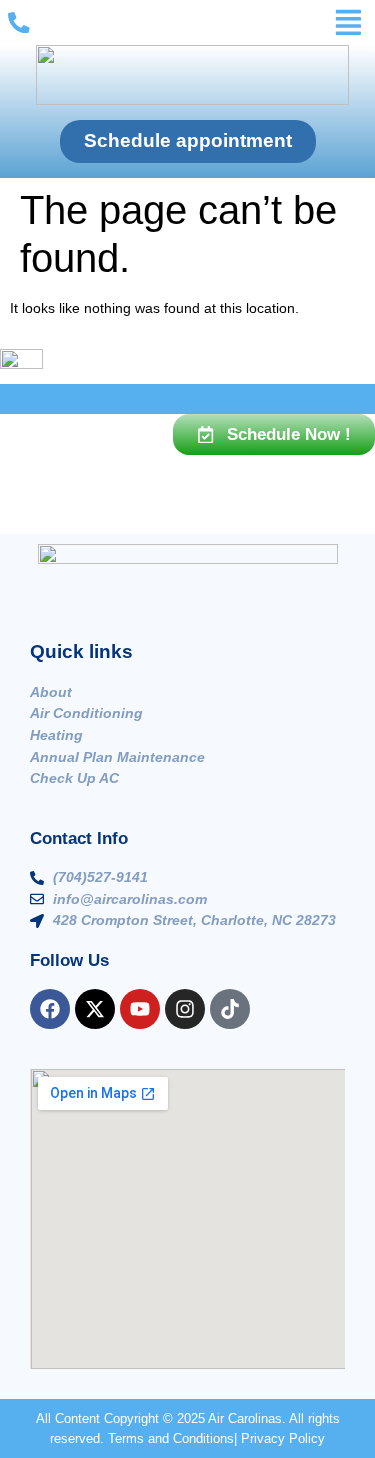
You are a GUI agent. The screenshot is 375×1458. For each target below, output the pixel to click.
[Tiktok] (230, 1009)
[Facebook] (50, 1009)
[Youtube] (140, 1009)
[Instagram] (185, 1009)
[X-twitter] (95, 1009)
